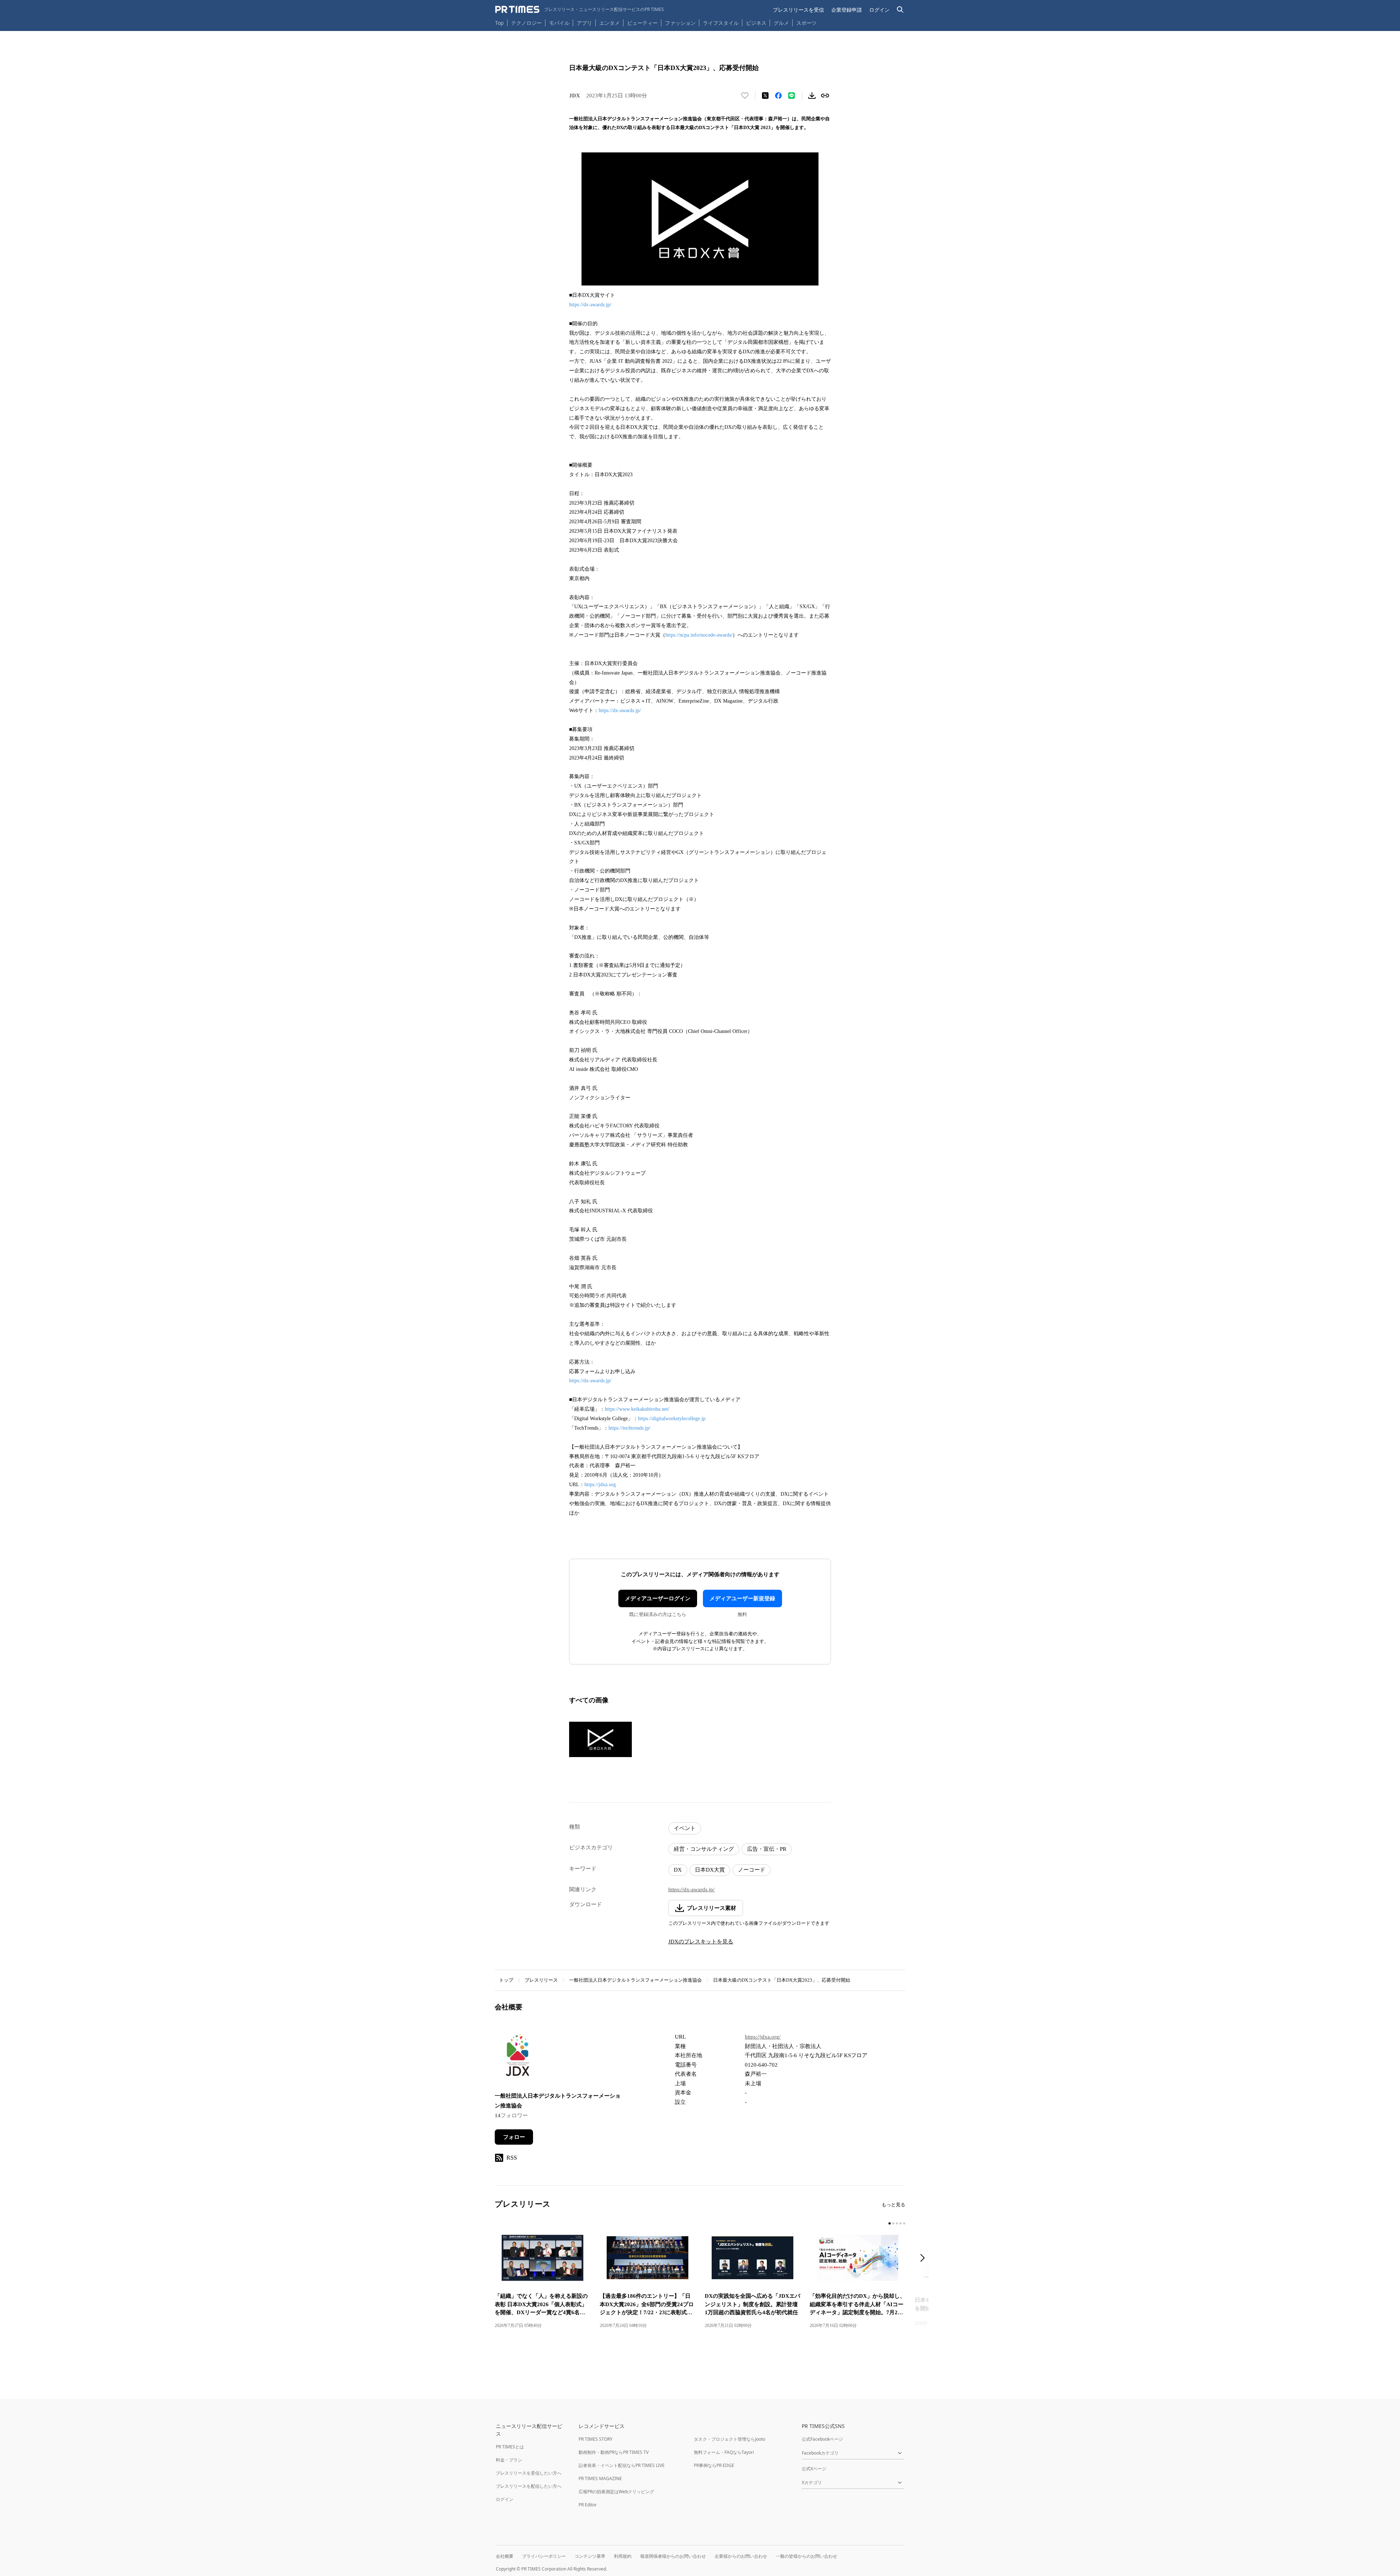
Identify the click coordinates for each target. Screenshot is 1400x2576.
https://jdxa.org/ (763, 2037)
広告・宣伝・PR (767, 1849)
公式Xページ (814, 2469)
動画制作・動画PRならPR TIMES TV (614, 2452)
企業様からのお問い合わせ (741, 2556)
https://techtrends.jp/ (629, 1428)
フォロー (514, 2137)
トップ (506, 1980)
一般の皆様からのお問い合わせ (806, 2556)
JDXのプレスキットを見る (701, 1942)
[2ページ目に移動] (893, 2223)
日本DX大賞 (710, 1870)
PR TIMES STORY (596, 2439)
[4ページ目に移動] (901, 2223)
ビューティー (642, 23)
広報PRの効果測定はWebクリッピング (616, 2492)
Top (499, 23)
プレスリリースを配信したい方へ (529, 2486)
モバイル (559, 23)
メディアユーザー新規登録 (742, 1598)
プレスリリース (541, 1980)
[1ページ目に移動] (890, 2223)
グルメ (781, 23)
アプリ (584, 23)
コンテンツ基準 (590, 2556)
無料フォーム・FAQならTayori (724, 2452)
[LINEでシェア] (792, 96)
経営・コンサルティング (704, 1849)
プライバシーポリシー (544, 2556)
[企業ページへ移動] (518, 2057)
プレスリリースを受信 (798, 10)
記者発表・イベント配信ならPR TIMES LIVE (622, 2465)
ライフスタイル (721, 23)
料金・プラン (509, 2460)
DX (678, 1870)
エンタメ (610, 23)
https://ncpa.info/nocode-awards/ (699, 635)
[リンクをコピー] (825, 96)
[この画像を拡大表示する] (600, 1739)
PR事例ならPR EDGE (714, 2465)
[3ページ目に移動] (897, 2223)
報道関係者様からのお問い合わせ (673, 2556)
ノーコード (752, 1870)
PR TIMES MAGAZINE (600, 2478)
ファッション (680, 23)
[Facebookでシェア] (778, 96)
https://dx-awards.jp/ (590, 305)
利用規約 (623, 2556)
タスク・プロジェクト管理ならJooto (730, 2439)
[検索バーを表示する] (900, 10)
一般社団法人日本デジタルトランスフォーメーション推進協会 (635, 1980)
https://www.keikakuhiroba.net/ (637, 1409)
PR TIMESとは (510, 2447)
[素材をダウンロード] (812, 96)
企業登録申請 (847, 10)
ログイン (879, 10)
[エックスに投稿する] (765, 96)
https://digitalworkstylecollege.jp (672, 1419)
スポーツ (806, 23)
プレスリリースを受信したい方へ (529, 2473)
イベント (685, 1828)
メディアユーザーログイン (658, 1598)
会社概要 (505, 2556)
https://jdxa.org (600, 1485)
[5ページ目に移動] (904, 2223)
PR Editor (588, 2505)
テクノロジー (526, 23)
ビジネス (756, 23)
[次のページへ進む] (925, 2259)
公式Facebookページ (822, 2439)
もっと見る (893, 2205)
